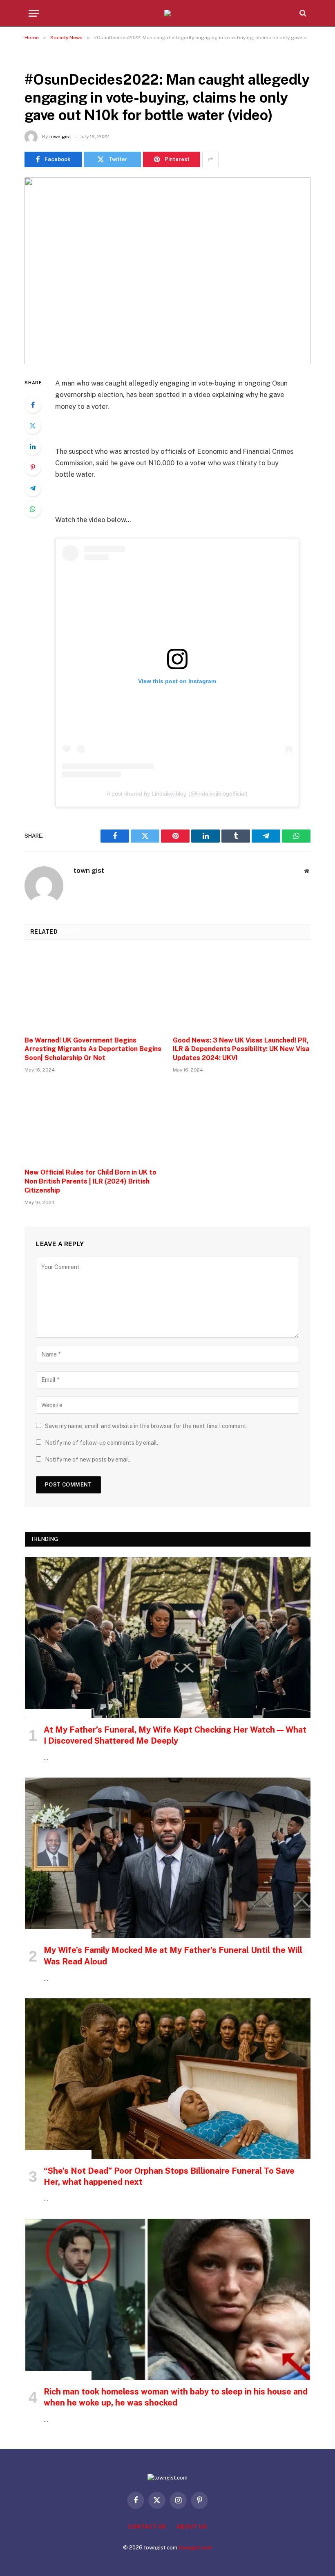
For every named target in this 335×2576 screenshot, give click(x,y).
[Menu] (34, 13)
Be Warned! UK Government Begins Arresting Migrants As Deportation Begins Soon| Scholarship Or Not (93, 1049)
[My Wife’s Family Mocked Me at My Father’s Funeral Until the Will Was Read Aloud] (168, 1858)
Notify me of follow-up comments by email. (102, 1443)
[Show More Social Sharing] (210, 159)
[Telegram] (33, 488)
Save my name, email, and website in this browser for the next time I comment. (146, 1426)
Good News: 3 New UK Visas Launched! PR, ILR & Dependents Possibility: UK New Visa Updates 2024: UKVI (241, 1049)
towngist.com (195, 2548)
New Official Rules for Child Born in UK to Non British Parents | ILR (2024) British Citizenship (90, 1181)
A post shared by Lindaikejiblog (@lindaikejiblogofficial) (177, 794)
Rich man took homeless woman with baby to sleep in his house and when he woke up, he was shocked (176, 2397)
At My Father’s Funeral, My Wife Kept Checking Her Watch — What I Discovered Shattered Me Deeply (175, 1735)
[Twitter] (33, 426)
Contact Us (147, 2527)
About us (192, 2527)
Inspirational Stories (58, 1713)
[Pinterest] (33, 467)
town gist (60, 137)
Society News (46, 59)
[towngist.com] (167, 13)
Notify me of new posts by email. (88, 1460)
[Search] (302, 13)
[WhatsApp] (33, 509)
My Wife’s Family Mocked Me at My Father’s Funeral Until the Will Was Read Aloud (173, 1956)
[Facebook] (33, 405)
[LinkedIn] (33, 446)
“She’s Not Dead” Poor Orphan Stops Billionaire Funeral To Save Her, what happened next (169, 2176)
